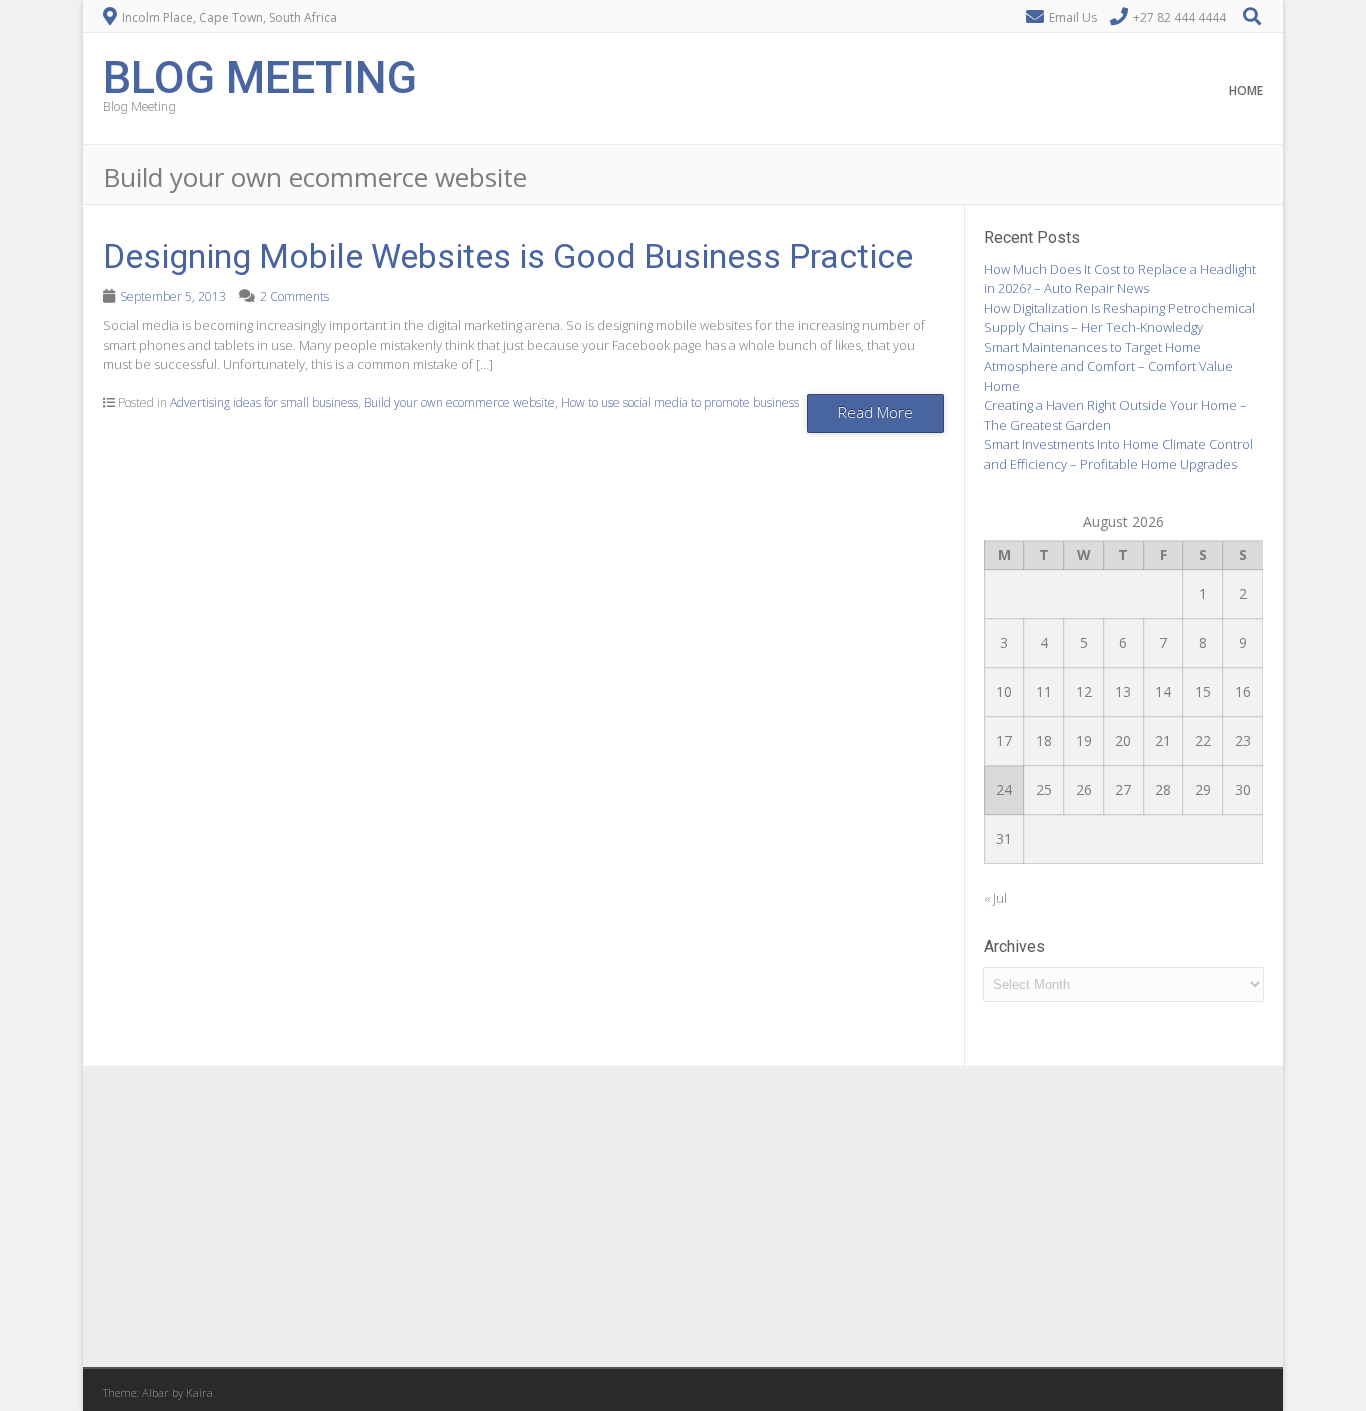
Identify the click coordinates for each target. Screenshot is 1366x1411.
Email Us (1073, 17)
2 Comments (294, 296)
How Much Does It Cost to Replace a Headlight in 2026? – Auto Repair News (1120, 279)
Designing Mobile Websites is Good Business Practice (508, 256)
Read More (875, 412)
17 (1004, 740)
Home (1246, 90)
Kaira (199, 1392)
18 (1044, 740)
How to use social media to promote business (680, 402)
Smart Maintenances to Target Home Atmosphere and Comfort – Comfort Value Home (1108, 366)
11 (1044, 691)
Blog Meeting (260, 75)
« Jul (995, 898)
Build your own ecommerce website (459, 402)
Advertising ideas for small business (264, 402)
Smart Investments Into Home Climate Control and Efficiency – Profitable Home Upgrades (1118, 454)
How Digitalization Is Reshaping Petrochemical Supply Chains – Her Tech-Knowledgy (1119, 318)
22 (1203, 740)
